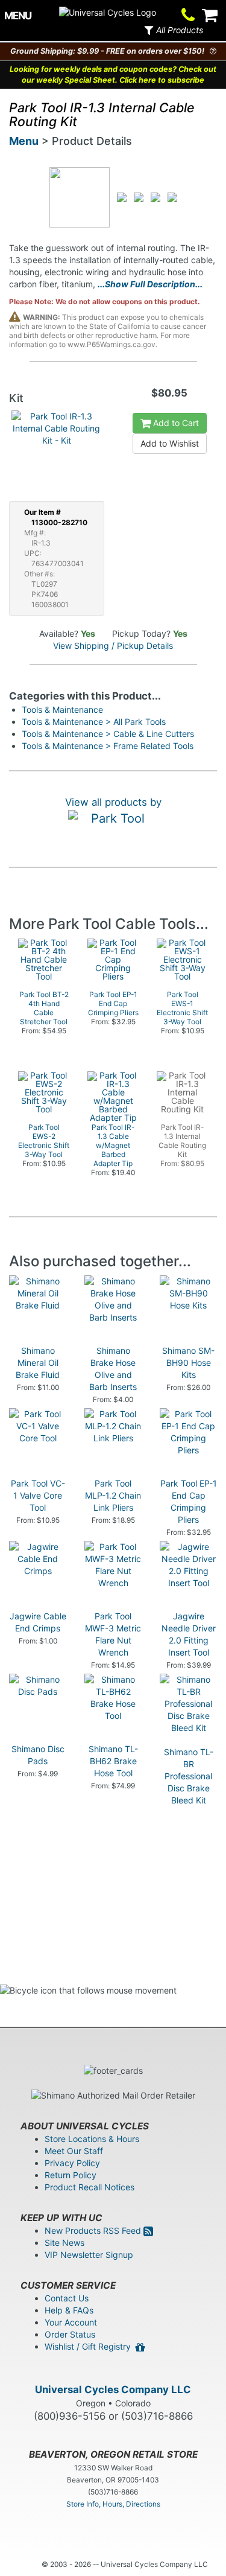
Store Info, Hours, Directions (113, 2504)
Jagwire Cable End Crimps (38, 1622)
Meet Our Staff (74, 2151)
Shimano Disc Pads (38, 1755)
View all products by (113, 802)
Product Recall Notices (89, 2187)
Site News (64, 2243)
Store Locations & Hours (92, 2139)
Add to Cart (175, 423)
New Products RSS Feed (94, 2230)
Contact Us (67, 2298)
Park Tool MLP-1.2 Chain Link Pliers (113, 1495)
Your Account (71, 2322)
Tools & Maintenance (62, 709)
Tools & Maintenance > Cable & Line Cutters (108, 734)
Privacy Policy (72, 2163)
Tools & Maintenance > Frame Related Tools (108, 746)
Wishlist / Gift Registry (90, 2346)
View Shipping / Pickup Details (113, 646)
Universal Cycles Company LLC (113, 2389)
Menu (24, 141)
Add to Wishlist (170, 443)
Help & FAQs (69, 2310)
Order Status (70, 2334)
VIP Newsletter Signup (89, 2255)
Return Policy (71, 2175)
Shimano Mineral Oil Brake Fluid (38, 1363)
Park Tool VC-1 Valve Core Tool (38, 1495)
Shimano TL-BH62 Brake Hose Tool (113, 1761)
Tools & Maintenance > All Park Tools (94, 722)
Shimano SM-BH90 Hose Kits (188, 1363)
